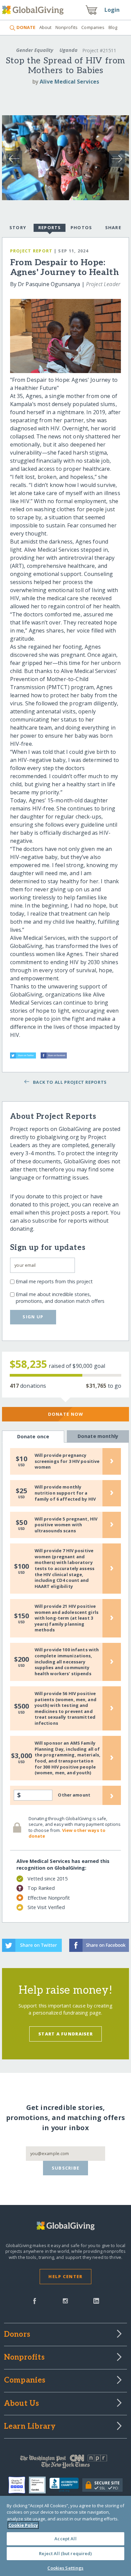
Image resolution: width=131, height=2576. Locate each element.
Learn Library (30, 2427)
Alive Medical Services (69, 82)
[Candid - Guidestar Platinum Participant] (39, 2485)
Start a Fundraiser (65, 2034)
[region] (65, 2536)
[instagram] (65, 2300)
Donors (17, 2335)
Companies (93, 27)
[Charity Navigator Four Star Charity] (19, 2485)
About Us (22, 2404)
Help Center (65, 2276)
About (45, 27)
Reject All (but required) (65, 2553)
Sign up (33, 1317)
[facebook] (35, 2300)
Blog (113, 27)
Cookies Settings (65, 2568)
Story (18, 227)
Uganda (69, 50)
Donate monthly (98, 1436)
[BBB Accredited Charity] (66, 2485)
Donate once (33, 1436)
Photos (81, 227)
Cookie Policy (23, 2525)
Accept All (65, 2539)
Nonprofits (67, 27)
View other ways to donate (67, 1833)
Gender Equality (35, 50)
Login (112, 10)
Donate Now (66, 1414)
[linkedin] (96, 2300)
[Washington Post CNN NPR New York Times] (66, 2463)
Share (113, 227)
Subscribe (66, 2168)
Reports (50, 227)
